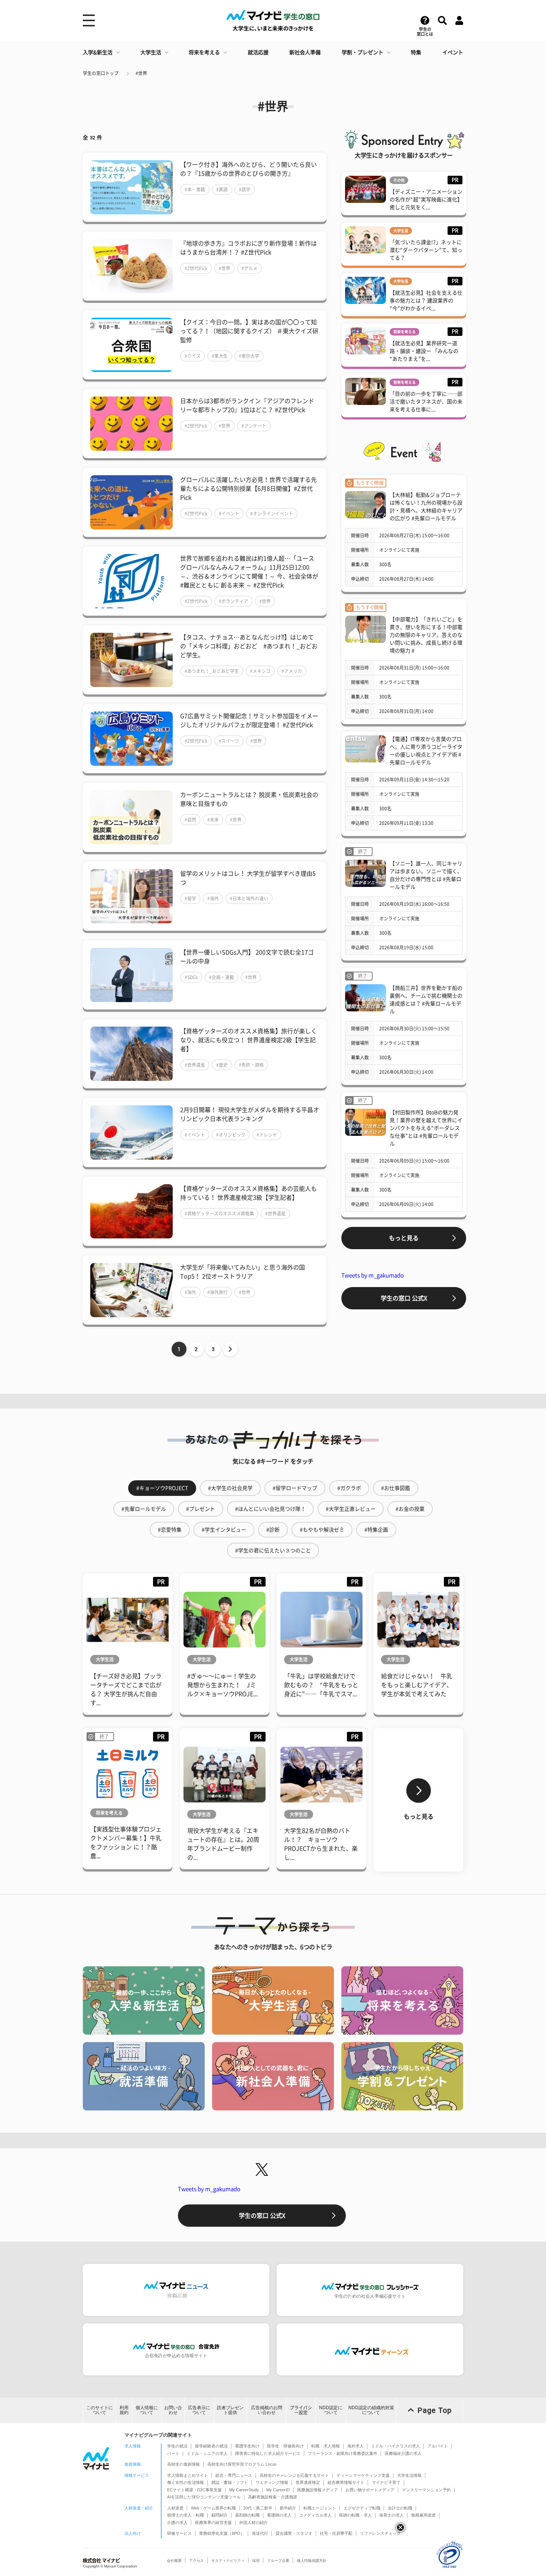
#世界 (141, 73)
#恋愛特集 (170, 1530)
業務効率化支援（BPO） (222, 2533)
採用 (256, 2561)
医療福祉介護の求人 (403, 2453)
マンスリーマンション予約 (426, 2490)
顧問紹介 (220, 2515)
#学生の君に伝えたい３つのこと (273, 1551)
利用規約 (124, 2410)
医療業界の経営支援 (213, 2522)
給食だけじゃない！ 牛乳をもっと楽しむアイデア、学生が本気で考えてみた (417, 1685)
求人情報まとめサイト (188, 2475)
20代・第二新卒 (258, 2508)
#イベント (229, 513)
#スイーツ (229, 741)
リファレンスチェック (380, 2533)
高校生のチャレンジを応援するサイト (294, 2475)
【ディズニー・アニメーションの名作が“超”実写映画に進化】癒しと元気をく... (426, 200)
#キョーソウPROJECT (162, 1488)
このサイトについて (100, 2410)
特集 (416, 52)
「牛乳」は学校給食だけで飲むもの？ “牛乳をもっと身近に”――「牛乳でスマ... (321, 1685)
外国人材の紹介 (253, 2522)
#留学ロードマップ (295, 1488)
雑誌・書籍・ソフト (230, 2482)
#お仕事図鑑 (396, 1488)
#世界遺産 (195, 1065)
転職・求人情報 (326, 2446)
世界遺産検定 (308, 2482)
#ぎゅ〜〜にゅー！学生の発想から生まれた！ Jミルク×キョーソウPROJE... (222, 1685)
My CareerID (278, 2490)
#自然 (190, 820)
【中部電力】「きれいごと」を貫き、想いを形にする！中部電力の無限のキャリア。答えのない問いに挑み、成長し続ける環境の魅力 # (426, 635)
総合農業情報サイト (346, 2482)
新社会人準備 (305, 52)
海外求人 (355, 2446)
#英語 (222, 189)
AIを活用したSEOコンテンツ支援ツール (204, 2497)
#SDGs (191, 977)
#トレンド (267, 1135)
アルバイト (438, 2446)
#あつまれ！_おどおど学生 (212, 671)
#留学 (190, 898)
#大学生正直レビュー (351, 1509)
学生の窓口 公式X (404, 1298)
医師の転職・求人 (355, 2515)
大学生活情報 (409, 2475)
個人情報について (147, 2410)
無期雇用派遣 (423, 2515)
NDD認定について (331, 2410)
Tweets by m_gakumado (373, 1275)
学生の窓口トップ (101, 73)
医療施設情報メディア (318, 2490)
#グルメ (249, 268)
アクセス (196, 2561)
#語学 (245, 189)
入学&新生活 (98, 52)
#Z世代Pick (196, 268)
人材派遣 (175, 2508)
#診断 (273, 1530)
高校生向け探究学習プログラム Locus (242, 2464)
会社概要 (174, 2561)
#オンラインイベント (272, 513)
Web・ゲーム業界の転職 (213, 2508)
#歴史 (222, 1065)
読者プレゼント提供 (230, 2410)
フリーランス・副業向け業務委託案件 (343, 2453)
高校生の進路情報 (183, 2464)
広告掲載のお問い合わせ (267, 2410)
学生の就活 (177, 2446)
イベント (453, 52)
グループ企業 (278, 2561)
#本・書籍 (195, 189)
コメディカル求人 (315, 2515)
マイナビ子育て (386, 2482)
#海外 (213, 898)
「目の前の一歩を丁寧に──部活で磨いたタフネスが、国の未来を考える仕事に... (426, 402)
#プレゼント (201, 1509)
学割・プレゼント (363, 52)
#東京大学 (249, 356)
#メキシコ (260, 671)
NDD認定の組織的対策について (371, 2410)
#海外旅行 (217, 1292)
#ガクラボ (349, 1488)
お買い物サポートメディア (370, 2490)
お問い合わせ (173, 2410)
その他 (399, 180)
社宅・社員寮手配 (336, 2533)
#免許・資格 (251, 1065)
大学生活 (151, 52)
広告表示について (199, 2410)
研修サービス (179, 2533)
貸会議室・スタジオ (294, 2533)
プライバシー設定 (301, 2410)
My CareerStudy (244, 2490)
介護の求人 (177, 2522)
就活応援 (258, 52)
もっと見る (404, 1238)
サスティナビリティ (228, 2561)
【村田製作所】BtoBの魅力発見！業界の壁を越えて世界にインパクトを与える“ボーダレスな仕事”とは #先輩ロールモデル (426, 1128)
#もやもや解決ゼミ (322, 1530)
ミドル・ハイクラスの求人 (396, 2446)
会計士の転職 (400, 2508)
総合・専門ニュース (234, 2475)
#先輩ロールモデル (144, 1509)
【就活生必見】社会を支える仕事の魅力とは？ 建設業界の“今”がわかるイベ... (426, 301)
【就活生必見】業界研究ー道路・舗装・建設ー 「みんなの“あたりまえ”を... (424, 351)
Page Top (435, 2410)
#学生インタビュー (224, 1530)
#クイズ (193, 356)
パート (173, 2453)
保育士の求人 (391, 2515)
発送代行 (260, 2533)
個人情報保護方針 (312, 2561)
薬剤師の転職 (247, 2515)
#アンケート (254, 426)
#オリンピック (231, 1135)
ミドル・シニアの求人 (207, 2453)
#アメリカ (292, 671)
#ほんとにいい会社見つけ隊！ (270, 1509)
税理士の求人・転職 (186, 2515)
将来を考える (204, 52)
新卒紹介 (288, 2508)
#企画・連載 (222, 977)
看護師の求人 (279, 2515)
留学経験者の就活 (211, 2446)
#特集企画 (376, 1530)
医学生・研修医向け (285, 2446)
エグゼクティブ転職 (362, 2508)
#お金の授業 (410, 1509)
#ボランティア (233, 601)
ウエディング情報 (272, 2482)
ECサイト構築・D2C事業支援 (194, 2490)
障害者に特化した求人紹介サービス (268, 2453)
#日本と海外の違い (249, 898)
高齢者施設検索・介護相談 (273, 2497)
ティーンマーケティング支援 (363, 2475)
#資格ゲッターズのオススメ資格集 (219, 1214)
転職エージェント (320, 2508)
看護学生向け (247, 2446)
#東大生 (220, 356)
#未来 (213, 820)
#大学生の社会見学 (230, 1488)
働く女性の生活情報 (186, 2482)
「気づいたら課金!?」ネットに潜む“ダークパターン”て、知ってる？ (426, 250)
